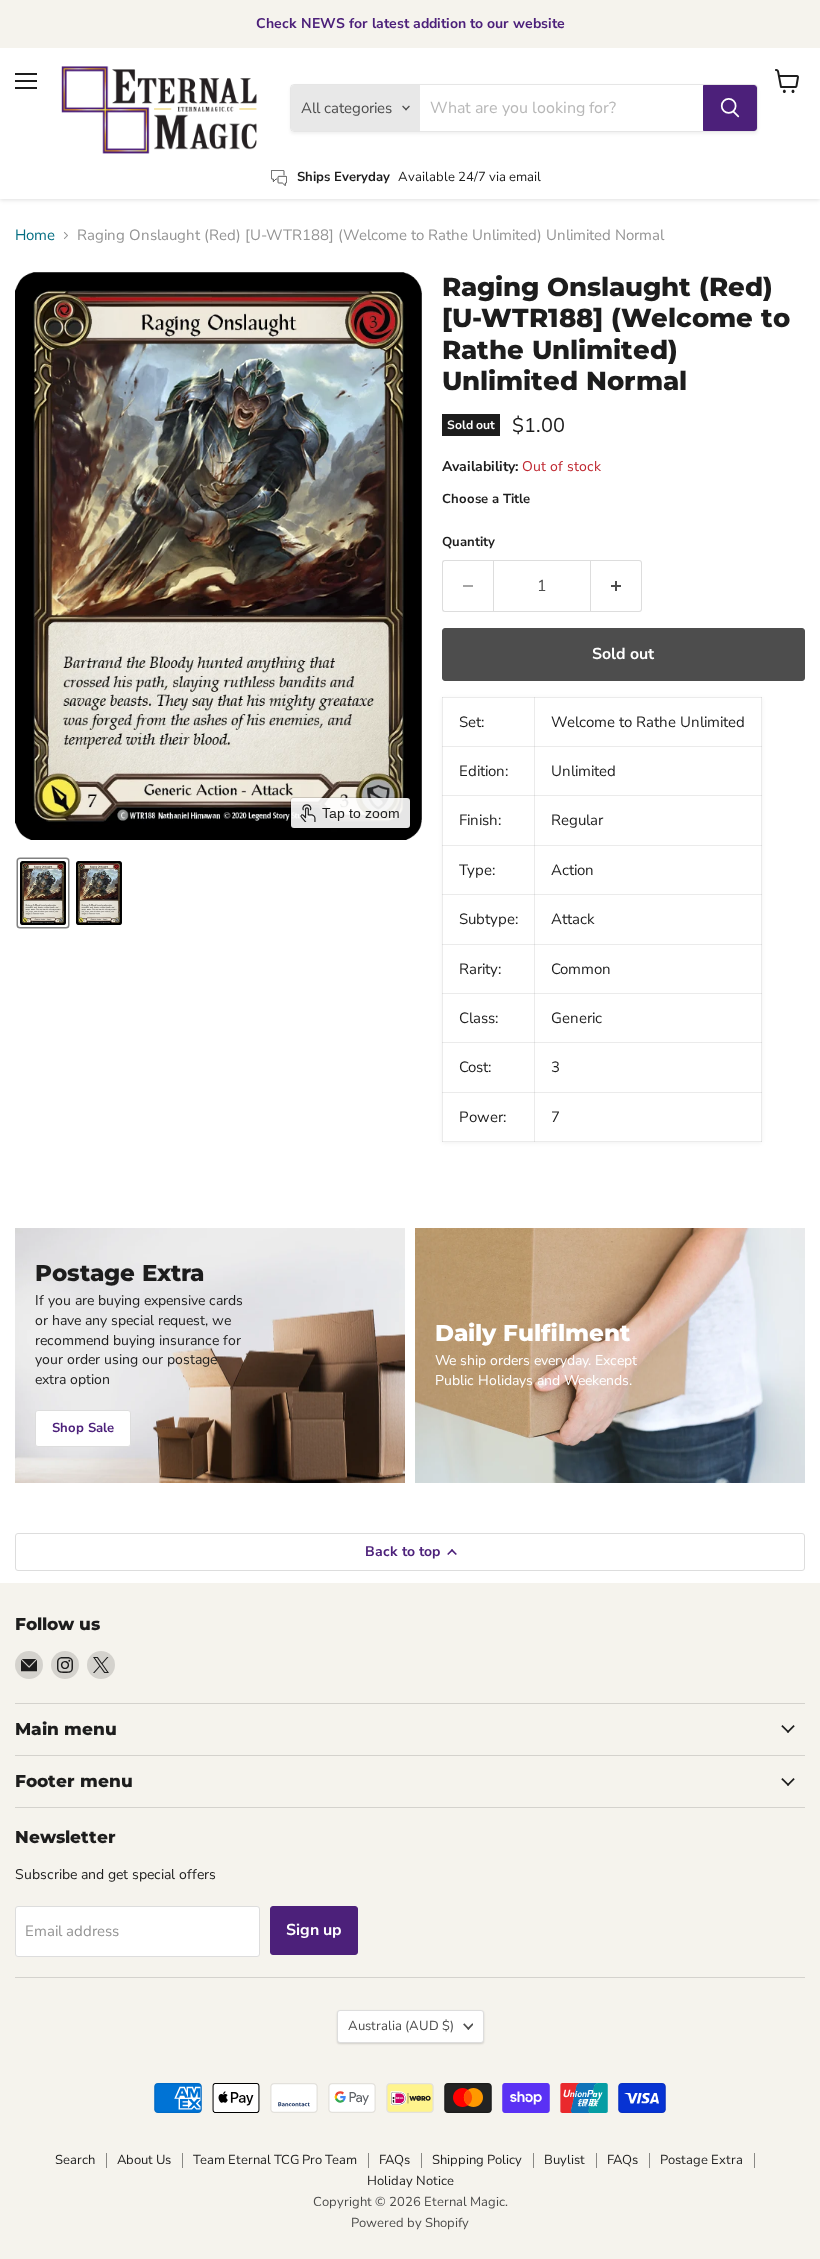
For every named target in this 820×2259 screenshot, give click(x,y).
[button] (43, 893)
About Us (144, 2160)
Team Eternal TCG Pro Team (275, 2160)
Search (75, 2160)
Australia (401, 2026)
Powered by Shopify (410, 2223)
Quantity (468, 542)
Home (35, 235)
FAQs (394, 2160)
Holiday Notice (410, 2181)
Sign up (314, 1930)
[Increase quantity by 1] (616, 586)
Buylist (564, 2160)
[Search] (730, 108)
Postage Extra (701, 2160)
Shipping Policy (477, 2160)
